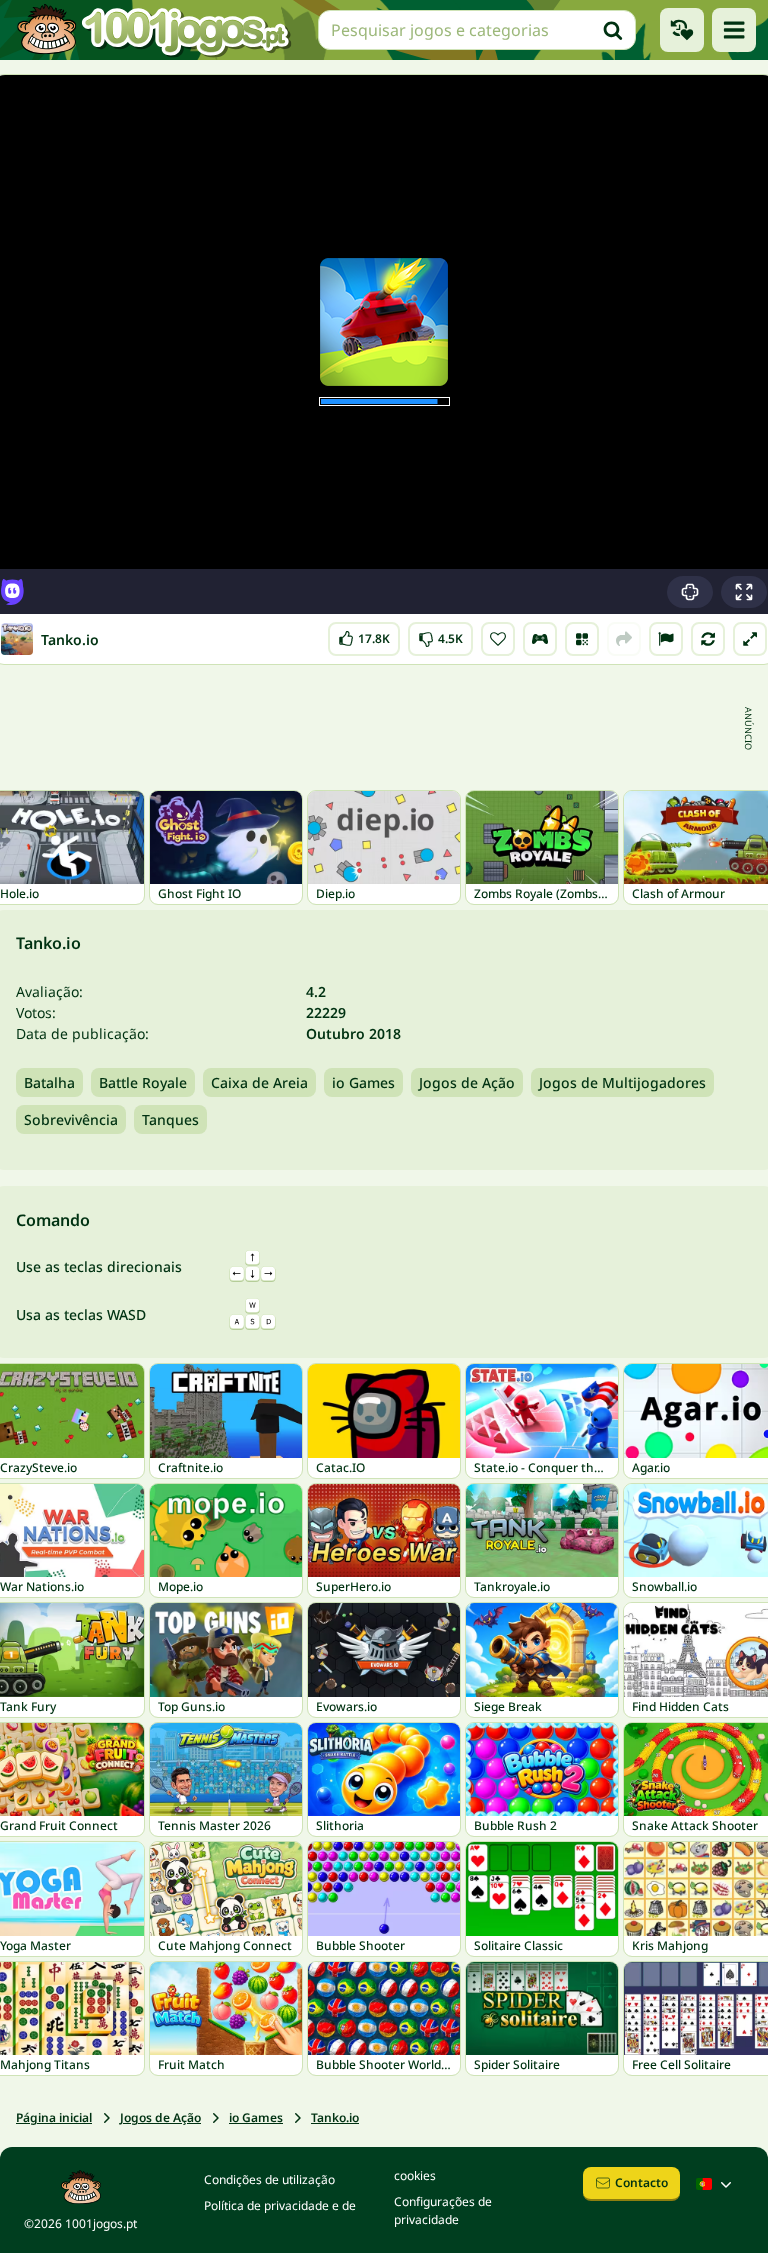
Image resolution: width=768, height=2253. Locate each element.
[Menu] (734, 30)
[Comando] (540, 639)
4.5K (441, 634)
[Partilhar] (624, 639)
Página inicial (54, 2117)
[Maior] (750, 639)
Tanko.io (335, 2117)
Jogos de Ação (467, 1082)
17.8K (368, 634)
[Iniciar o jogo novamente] (708, 639)
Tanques (170, 1119)
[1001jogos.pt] (153, 30)
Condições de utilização (269, 2179)
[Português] (716, 2184)
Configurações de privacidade (443, 2210)
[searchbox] (477, 30)
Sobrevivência (71, 1119)
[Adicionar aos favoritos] (498, 639)
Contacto (641, 2182)
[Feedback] (666, 639)
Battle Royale (143, 1082)
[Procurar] (613, 30)
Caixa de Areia (259, 1082)
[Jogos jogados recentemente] (682, 30)
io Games (363, 1082)
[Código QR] (582, 639)
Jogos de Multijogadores (622, 1082)
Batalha (49, 1082)
